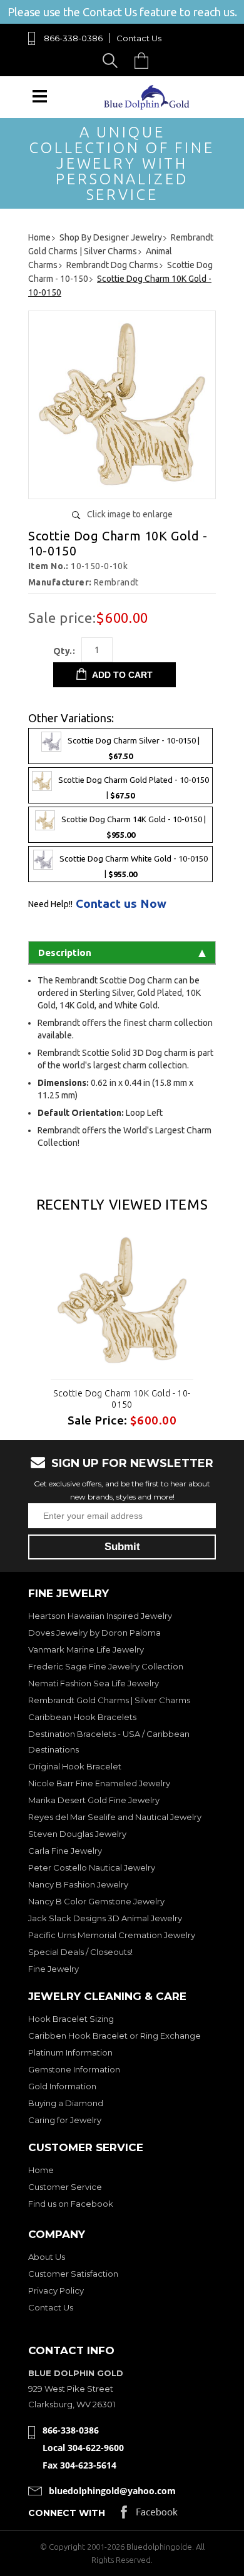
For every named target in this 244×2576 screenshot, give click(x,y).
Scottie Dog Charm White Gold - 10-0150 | (134, 866)
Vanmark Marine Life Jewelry (86, 1649)
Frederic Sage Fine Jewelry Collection (106, 1666)
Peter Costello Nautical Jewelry (92, 1867)
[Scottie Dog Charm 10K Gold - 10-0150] (122, 485)
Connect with (67, 2513)
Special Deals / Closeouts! (80, 1952)
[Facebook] (149, 2515)
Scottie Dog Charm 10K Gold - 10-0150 (122, 1399)
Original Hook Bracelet (75, 1766)
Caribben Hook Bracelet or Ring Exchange (114, 2036)
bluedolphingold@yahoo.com (112, 2491)
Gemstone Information (74, 2069)
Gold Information (62, 2086)
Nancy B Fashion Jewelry (78, 1884)
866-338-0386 (73, 38)
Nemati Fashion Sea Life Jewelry (94, 1683)
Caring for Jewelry (65, 2120)
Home (41, 2170)
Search (112, 60)
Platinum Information (70, 2052)
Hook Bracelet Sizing (71, 2019)
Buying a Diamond (66, 2103)
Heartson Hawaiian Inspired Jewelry (100, 1616)
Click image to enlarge (130, 514)
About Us (47, 2257)
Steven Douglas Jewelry (77, 1834)
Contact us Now (121, 904)
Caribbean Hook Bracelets (82, 1717)
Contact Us (139, 38)
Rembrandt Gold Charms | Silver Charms (109, 1700)
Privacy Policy (56, 2290)
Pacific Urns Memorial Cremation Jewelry (112, 1935)
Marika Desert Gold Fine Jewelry (94, 1800)
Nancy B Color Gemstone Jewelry (96, 1901)
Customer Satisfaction (73, 2274)
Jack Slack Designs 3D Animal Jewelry (105, 1918)
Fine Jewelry (53, 1969)
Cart (145, 60)
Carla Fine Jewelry (65, 1851)
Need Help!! (50, 904)
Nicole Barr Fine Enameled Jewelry (99, 1783)
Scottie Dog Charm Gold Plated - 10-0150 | (134, 788)
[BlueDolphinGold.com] (148, 107)
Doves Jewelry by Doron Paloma (94, 1633)
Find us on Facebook (71, 2204)
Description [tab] (65, 952)
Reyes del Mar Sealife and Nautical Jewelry (115, 1817)
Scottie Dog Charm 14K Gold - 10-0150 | (134, 827)
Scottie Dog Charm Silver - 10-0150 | (134, 748)
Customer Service (65, 2187)
